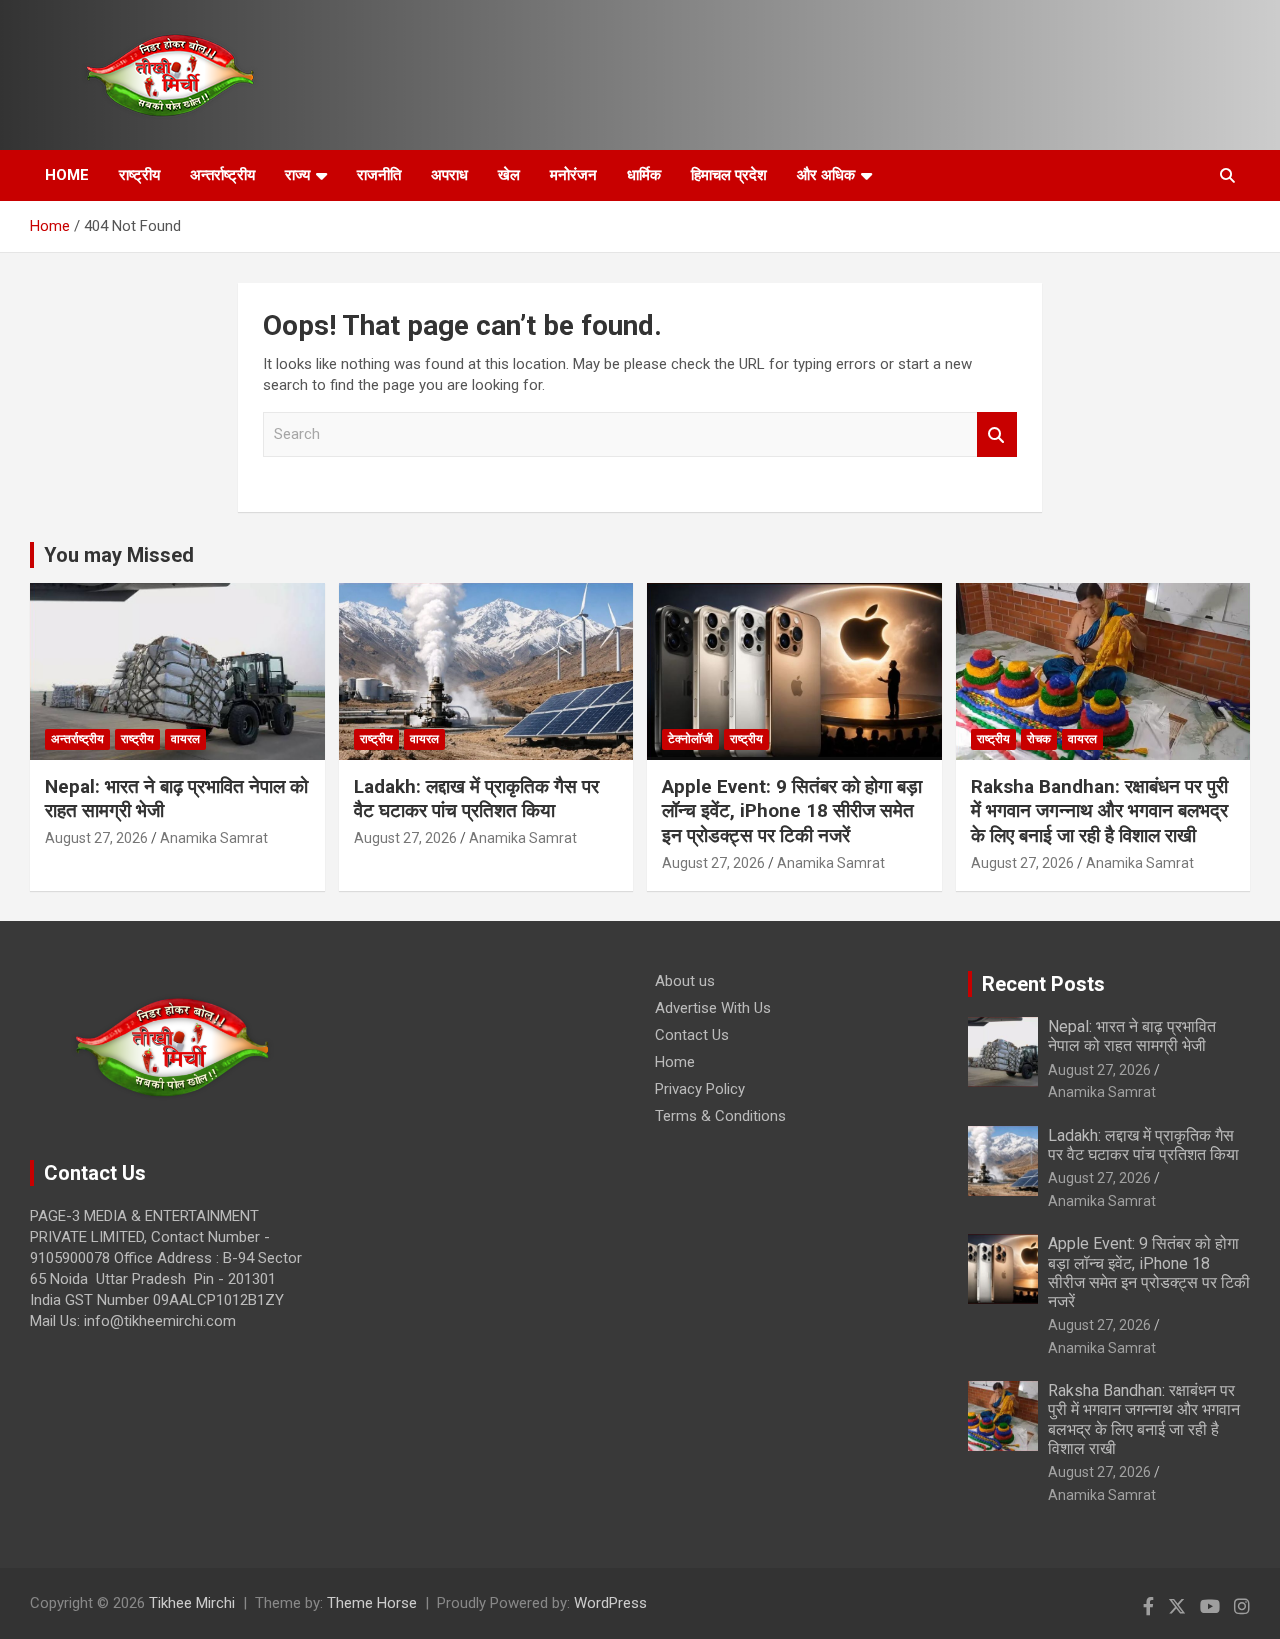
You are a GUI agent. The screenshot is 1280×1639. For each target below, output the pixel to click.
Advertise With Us (713, 1008)
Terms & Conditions (720, 1116)
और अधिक (826, 175)
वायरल (185, 739)
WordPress (610, 1603)
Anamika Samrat (214, 838)
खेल (509, 175)
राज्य (297, 175)
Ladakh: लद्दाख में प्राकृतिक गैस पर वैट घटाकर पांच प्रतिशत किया (476, 799)
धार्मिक (644, 175)
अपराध (449, 175)
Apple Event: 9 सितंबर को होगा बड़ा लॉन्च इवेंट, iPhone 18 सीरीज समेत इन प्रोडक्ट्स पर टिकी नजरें (792, 811)
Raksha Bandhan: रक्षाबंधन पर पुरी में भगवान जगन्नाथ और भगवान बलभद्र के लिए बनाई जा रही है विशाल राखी (1099, 811)
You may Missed (119, 555)
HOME (67, 175)
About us (685, 981)
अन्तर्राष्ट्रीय (222, 175)
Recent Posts (1043, 984)
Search (997, 434)
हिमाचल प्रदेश (729, 175)
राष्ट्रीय (139, 175)
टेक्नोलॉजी (690, 739)
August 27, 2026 (96, 838)
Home (675, 1062)
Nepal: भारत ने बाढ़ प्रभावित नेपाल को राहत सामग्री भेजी (1132, 1036)
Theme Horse (372, 1603)
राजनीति (379, 175)
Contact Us (692, 1035)
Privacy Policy (700, 1089)
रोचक (1039, 739)
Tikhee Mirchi (192, 1603)
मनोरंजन (573, 175)
